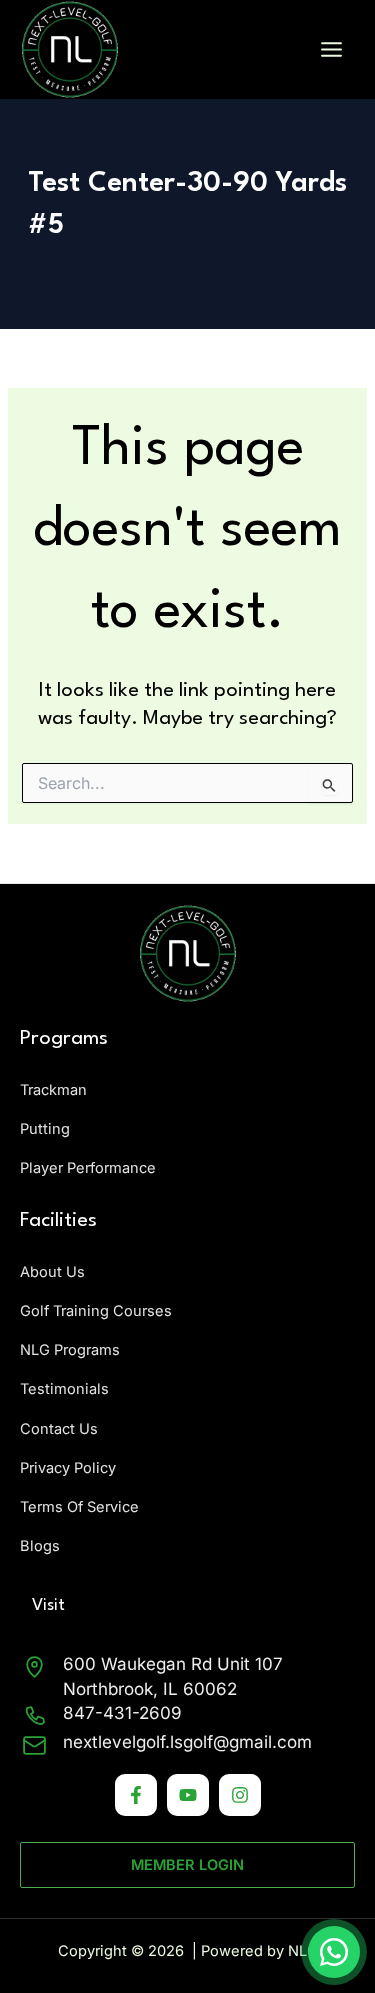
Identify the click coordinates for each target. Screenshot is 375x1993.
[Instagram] (240, 1795)
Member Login (187, 1865)
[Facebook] (136, 1795)
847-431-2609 (122, 1713)
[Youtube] (188, 1795)
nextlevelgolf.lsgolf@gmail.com (187, 1742)
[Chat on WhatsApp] (334, 1952)
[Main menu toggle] (331, 49)
